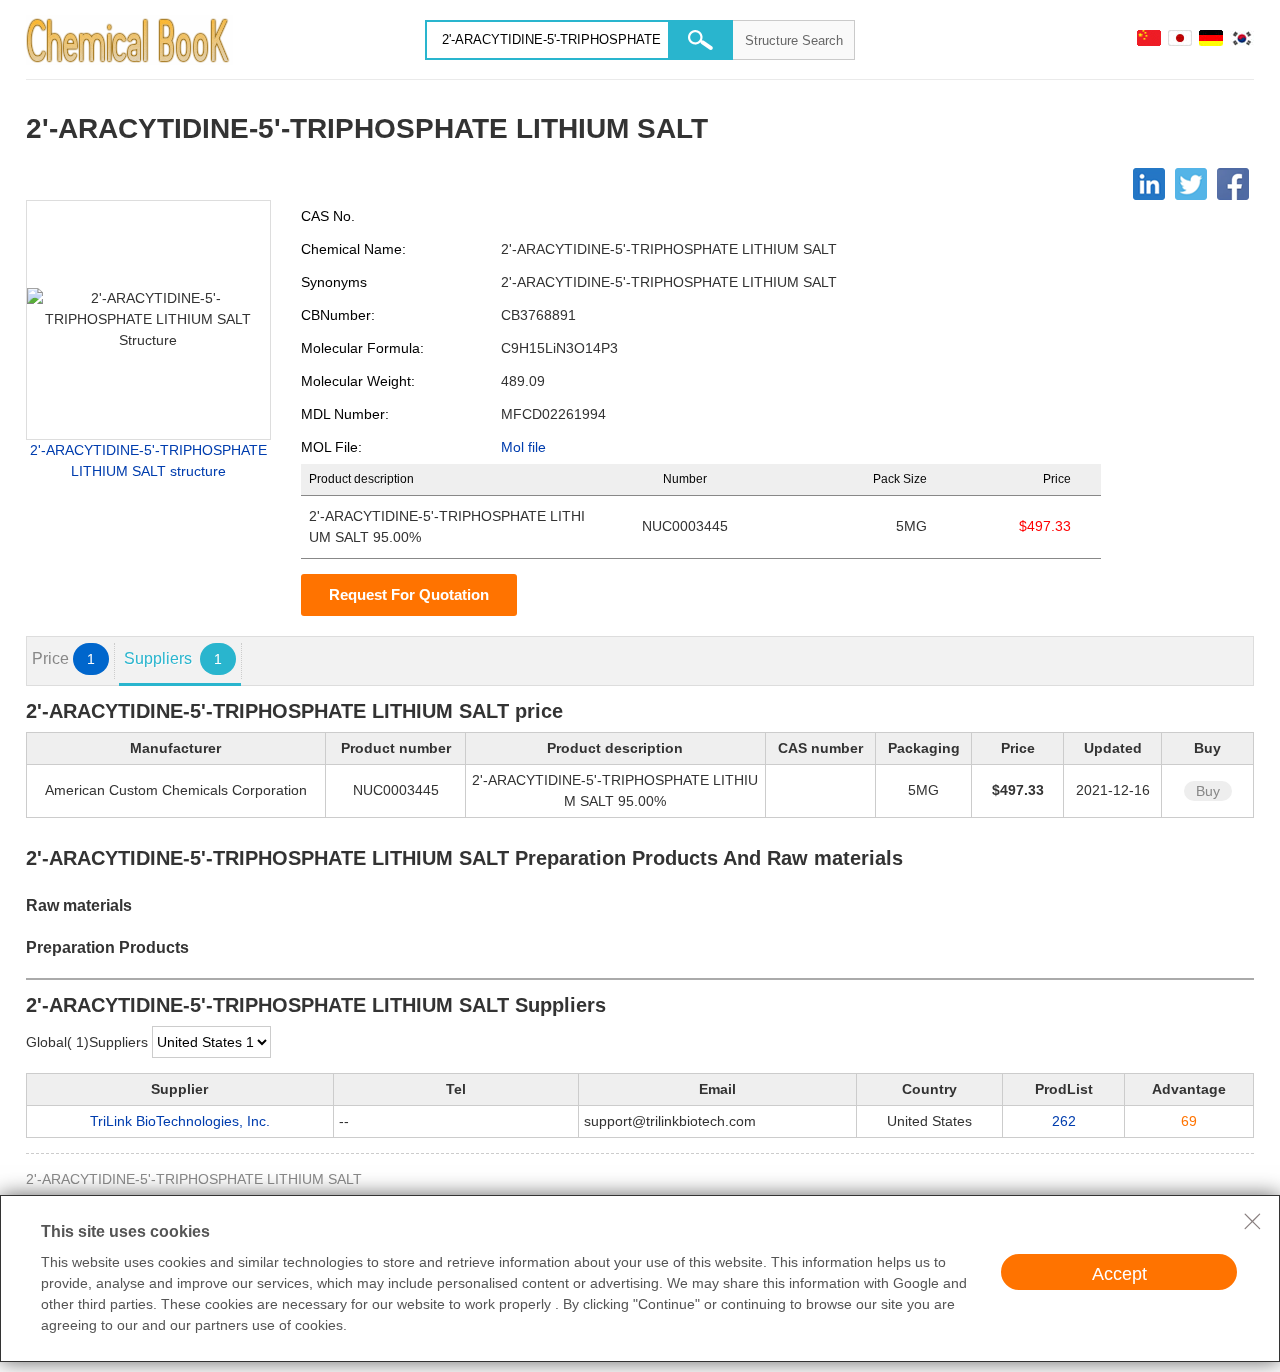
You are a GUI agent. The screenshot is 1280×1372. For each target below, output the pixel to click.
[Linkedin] (1149, 184)
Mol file (523, 447)
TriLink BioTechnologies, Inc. (180, 1121)
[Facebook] (1233, 184)
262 (1064, 1121)
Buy (1208, 791)
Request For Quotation (409, 594)
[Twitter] (1191, 184)
